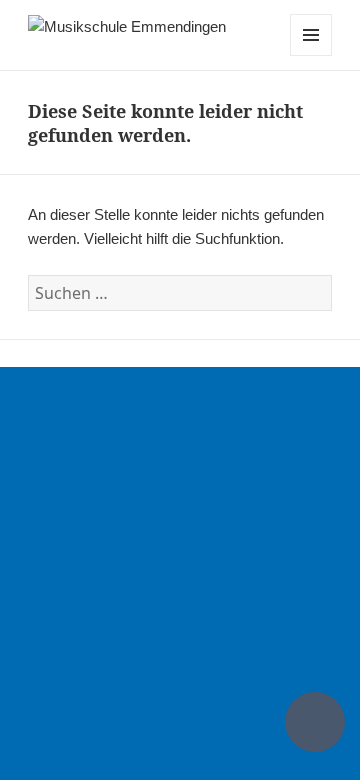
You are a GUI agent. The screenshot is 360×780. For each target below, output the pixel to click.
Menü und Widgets (311, 55)
